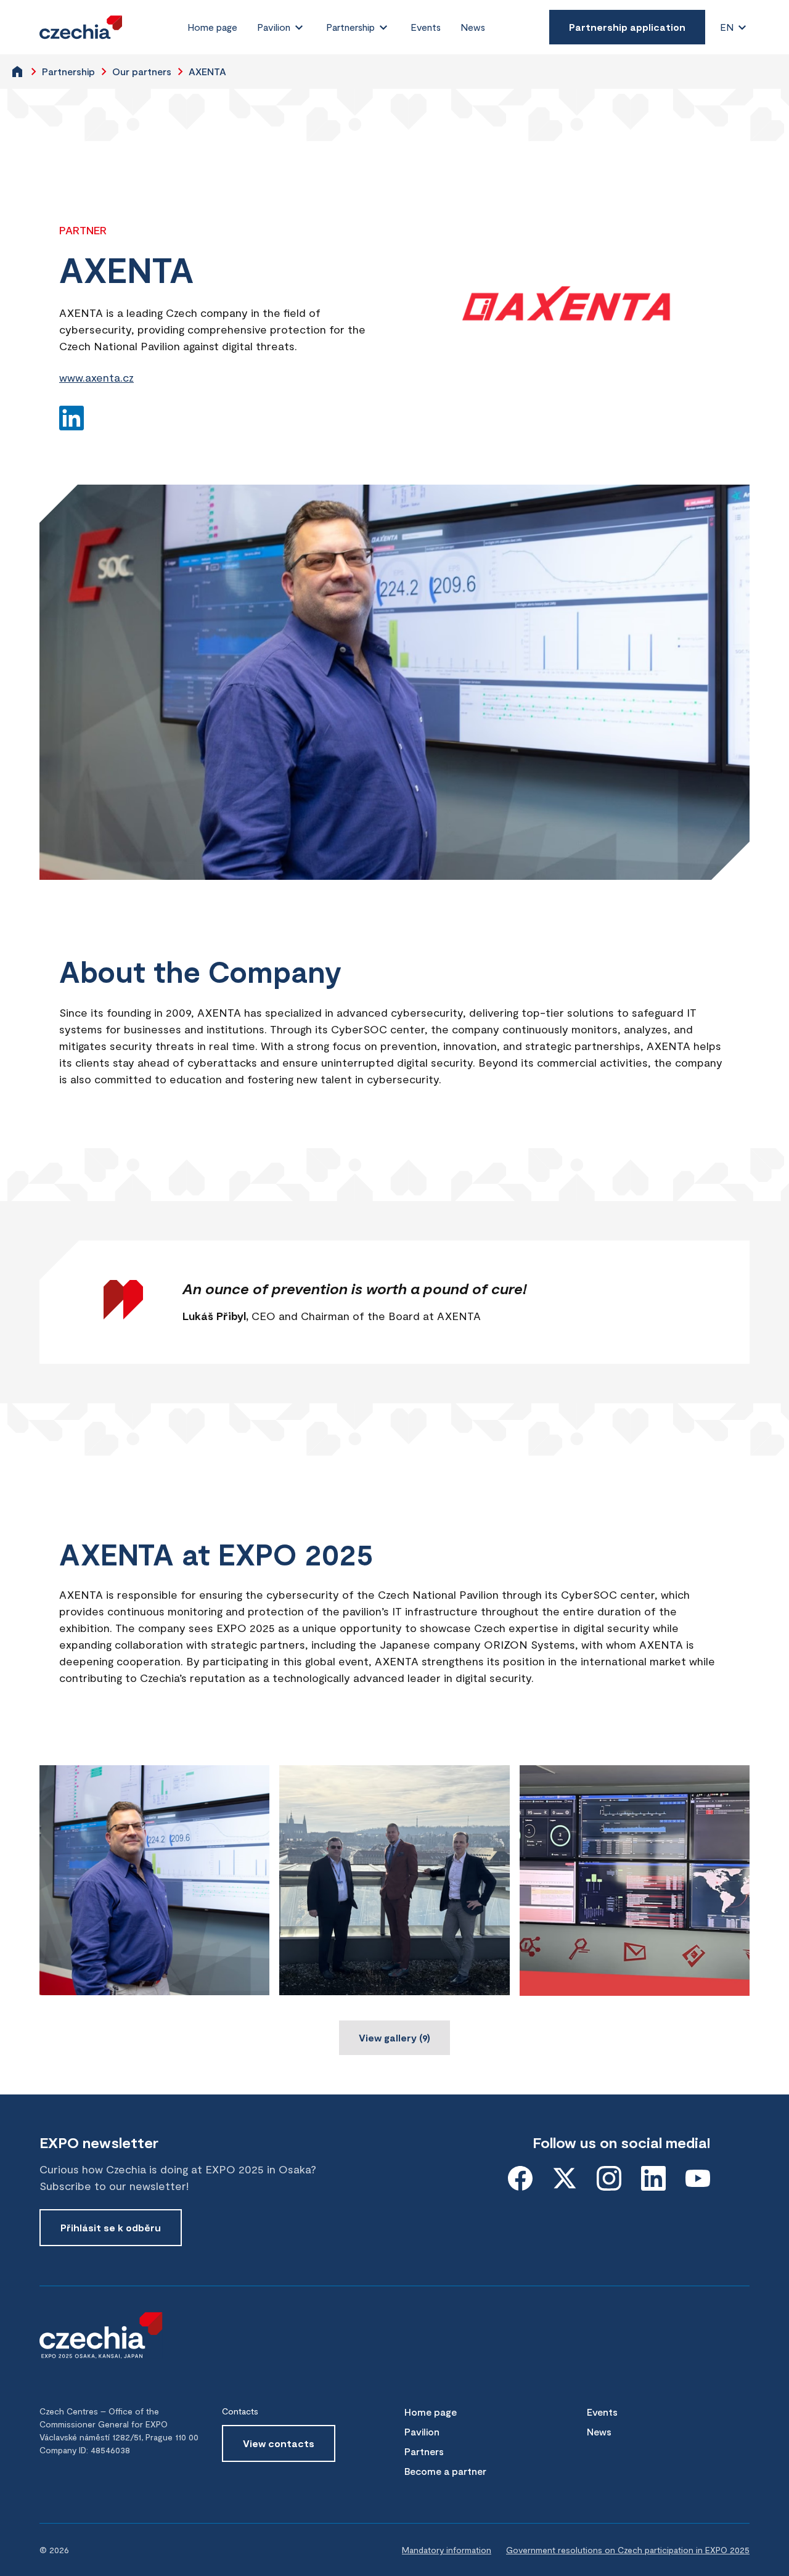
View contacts (279, 2443)
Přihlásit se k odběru (111, 2227)
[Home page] (81, 27)
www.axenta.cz (96, 377)
